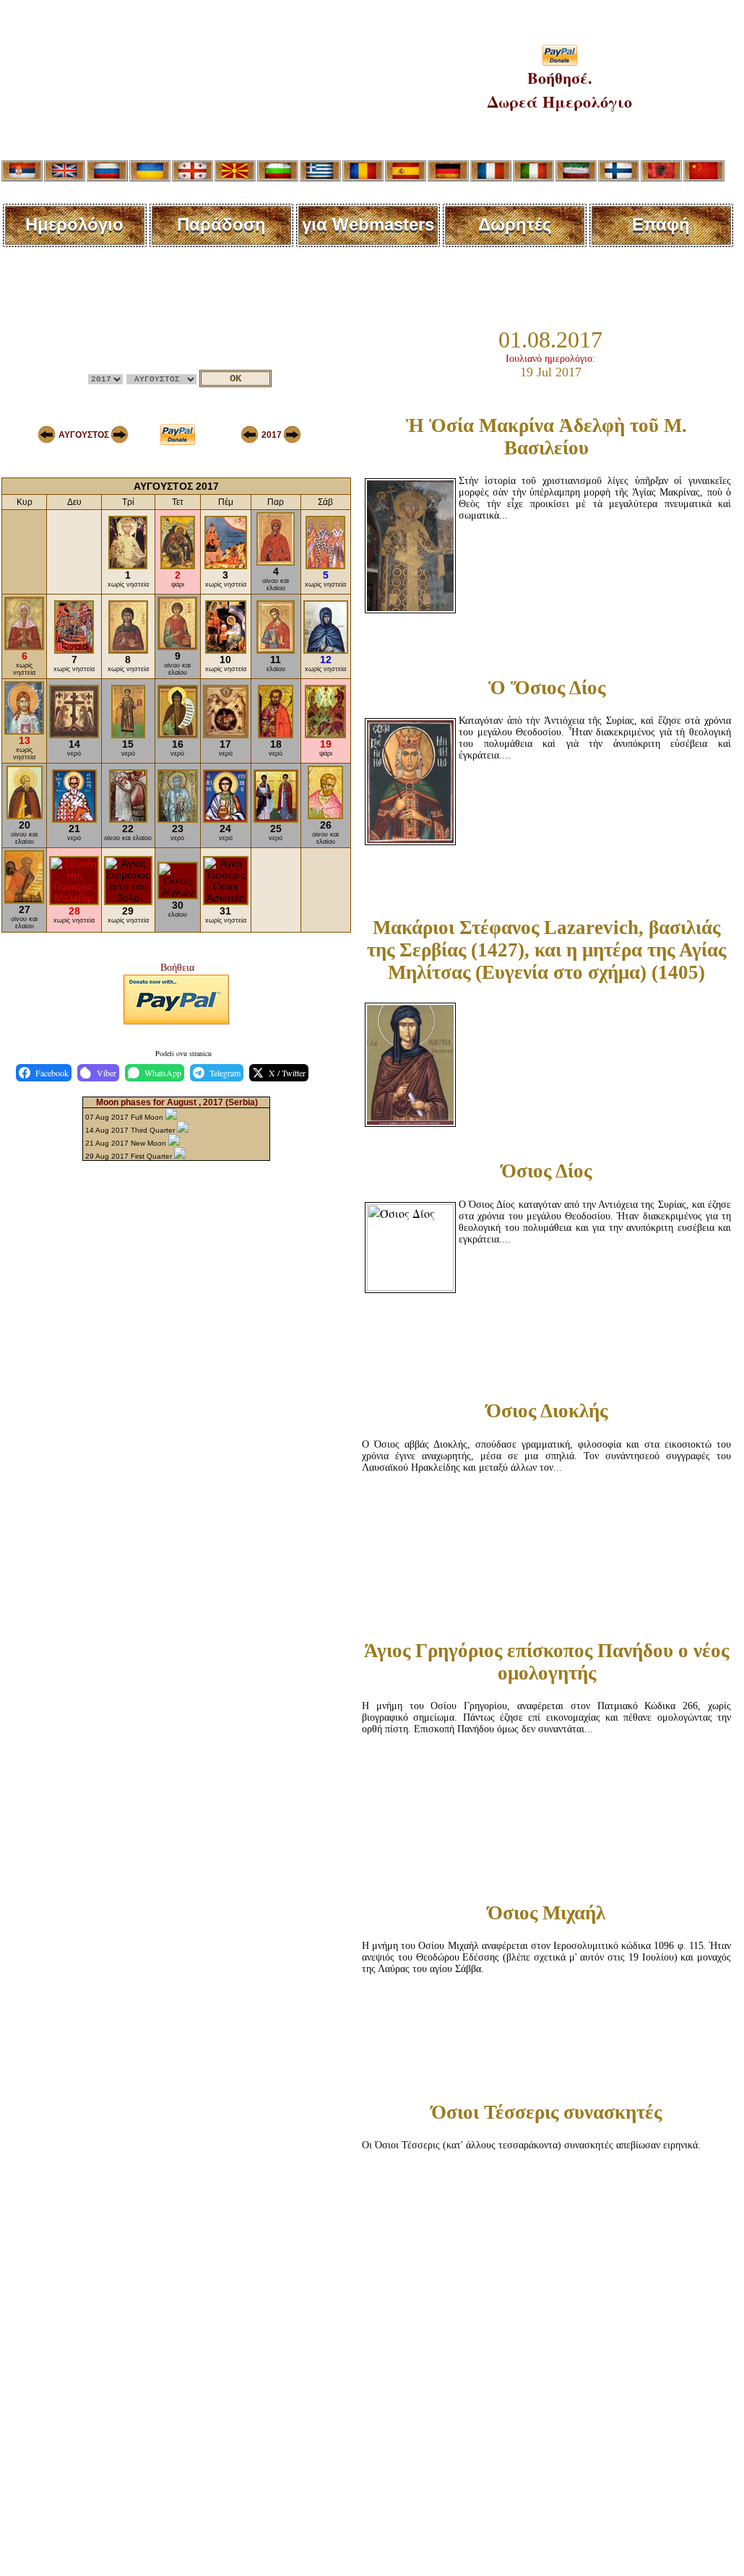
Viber (107, 1073)
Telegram (225, 1073)
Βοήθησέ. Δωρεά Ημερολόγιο (560, 90)
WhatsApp (163, 1073)
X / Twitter (287, 1073)
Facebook (52, 1073)
